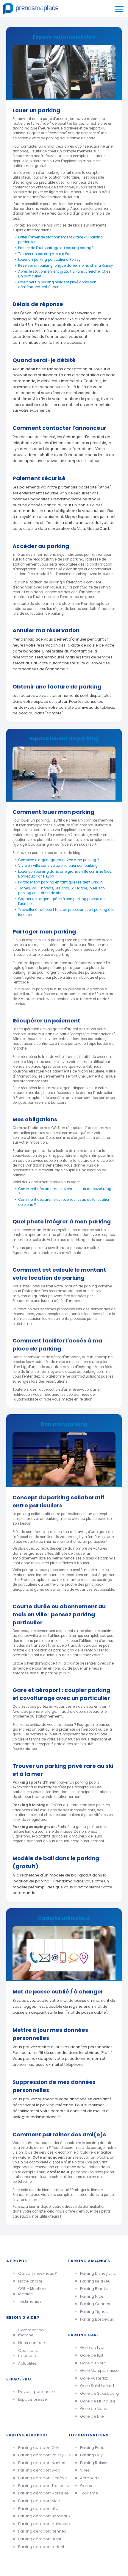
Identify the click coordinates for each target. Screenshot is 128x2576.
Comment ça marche (31, 2333)
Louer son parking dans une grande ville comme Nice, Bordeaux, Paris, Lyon (65, 874)
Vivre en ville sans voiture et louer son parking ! (59, 866)
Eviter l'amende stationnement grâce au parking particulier (60, 240)
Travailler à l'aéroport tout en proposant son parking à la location (66, 912)
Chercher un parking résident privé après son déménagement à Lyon (57, 285)
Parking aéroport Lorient (39, 2547)
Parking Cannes (95, 2304)
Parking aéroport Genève (39, 2478)
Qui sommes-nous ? (37, 2273)
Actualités (28, 2363)
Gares (86, 2486)
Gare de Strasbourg (99, 2393)
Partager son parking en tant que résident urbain (60, 882)
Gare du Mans (93, 2409)
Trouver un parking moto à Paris (46, 254)
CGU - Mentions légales (33, 2291)
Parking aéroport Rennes (39, 2531)
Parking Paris (92, 2448)
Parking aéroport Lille (38, 2509)
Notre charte (30, 2281)
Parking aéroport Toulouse (39, 2486)
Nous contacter (33, 2343)
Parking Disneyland (98, 2273)
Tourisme (89, 2493)
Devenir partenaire (36, 2392)
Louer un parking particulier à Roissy (49, 260)
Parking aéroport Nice (39, 2501)
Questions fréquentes (29, 2353)
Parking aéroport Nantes (39, 2463)
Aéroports (90, 2478)
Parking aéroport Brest (39, 2539)
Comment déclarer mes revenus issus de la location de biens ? (64, 1202)
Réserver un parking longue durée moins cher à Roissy (66, 266)
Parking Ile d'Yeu (95, 2281)
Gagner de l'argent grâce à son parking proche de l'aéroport (61, 901)
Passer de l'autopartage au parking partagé (56, 248)
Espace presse (33, 2399)
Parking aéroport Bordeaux (39, 2516)
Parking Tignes (94, 2312)
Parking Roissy (94, 2463)
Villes (85, 2470)
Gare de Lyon (93, 2348)
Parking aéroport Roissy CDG (39, 2455)
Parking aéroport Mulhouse (39, 2524)
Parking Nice (92, 2296)
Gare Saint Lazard (97, 2386)
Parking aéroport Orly (39, 2448)
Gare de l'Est (92, 2355)
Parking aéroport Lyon (39, 2470)
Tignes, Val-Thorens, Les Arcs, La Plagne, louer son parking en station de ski (61, 891)
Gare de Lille (92, 2416)
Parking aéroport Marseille (39, 2493)
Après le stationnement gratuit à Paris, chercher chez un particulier (64, 274)
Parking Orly (91, 2455)
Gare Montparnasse (99, 2370)
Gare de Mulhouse (98, 2401)
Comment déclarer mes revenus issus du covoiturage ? (66, 1191)
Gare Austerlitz (94, 2378)
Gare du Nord (93, 2363)
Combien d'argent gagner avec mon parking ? (59, 860)
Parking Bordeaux (97, 2319)
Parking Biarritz (94, 2289)
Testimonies (30, 2301)
